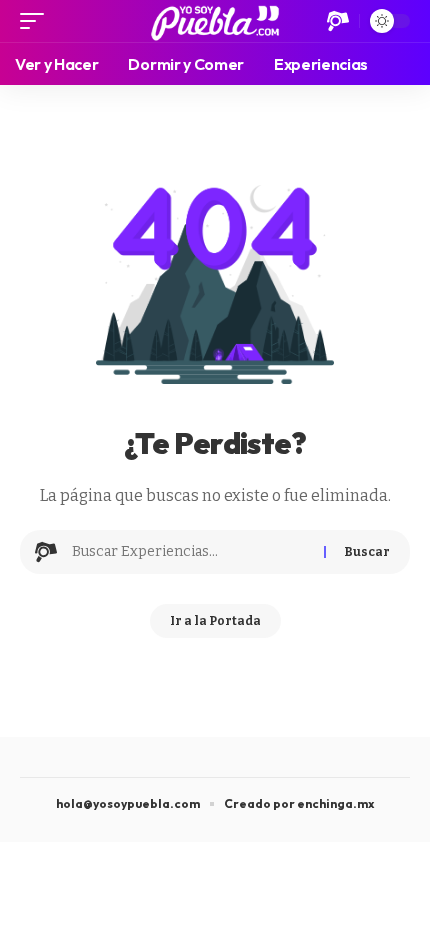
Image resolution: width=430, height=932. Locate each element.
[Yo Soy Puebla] (215, 21)
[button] (37, 21)
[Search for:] (190, 552)
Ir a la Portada (215, 621)
